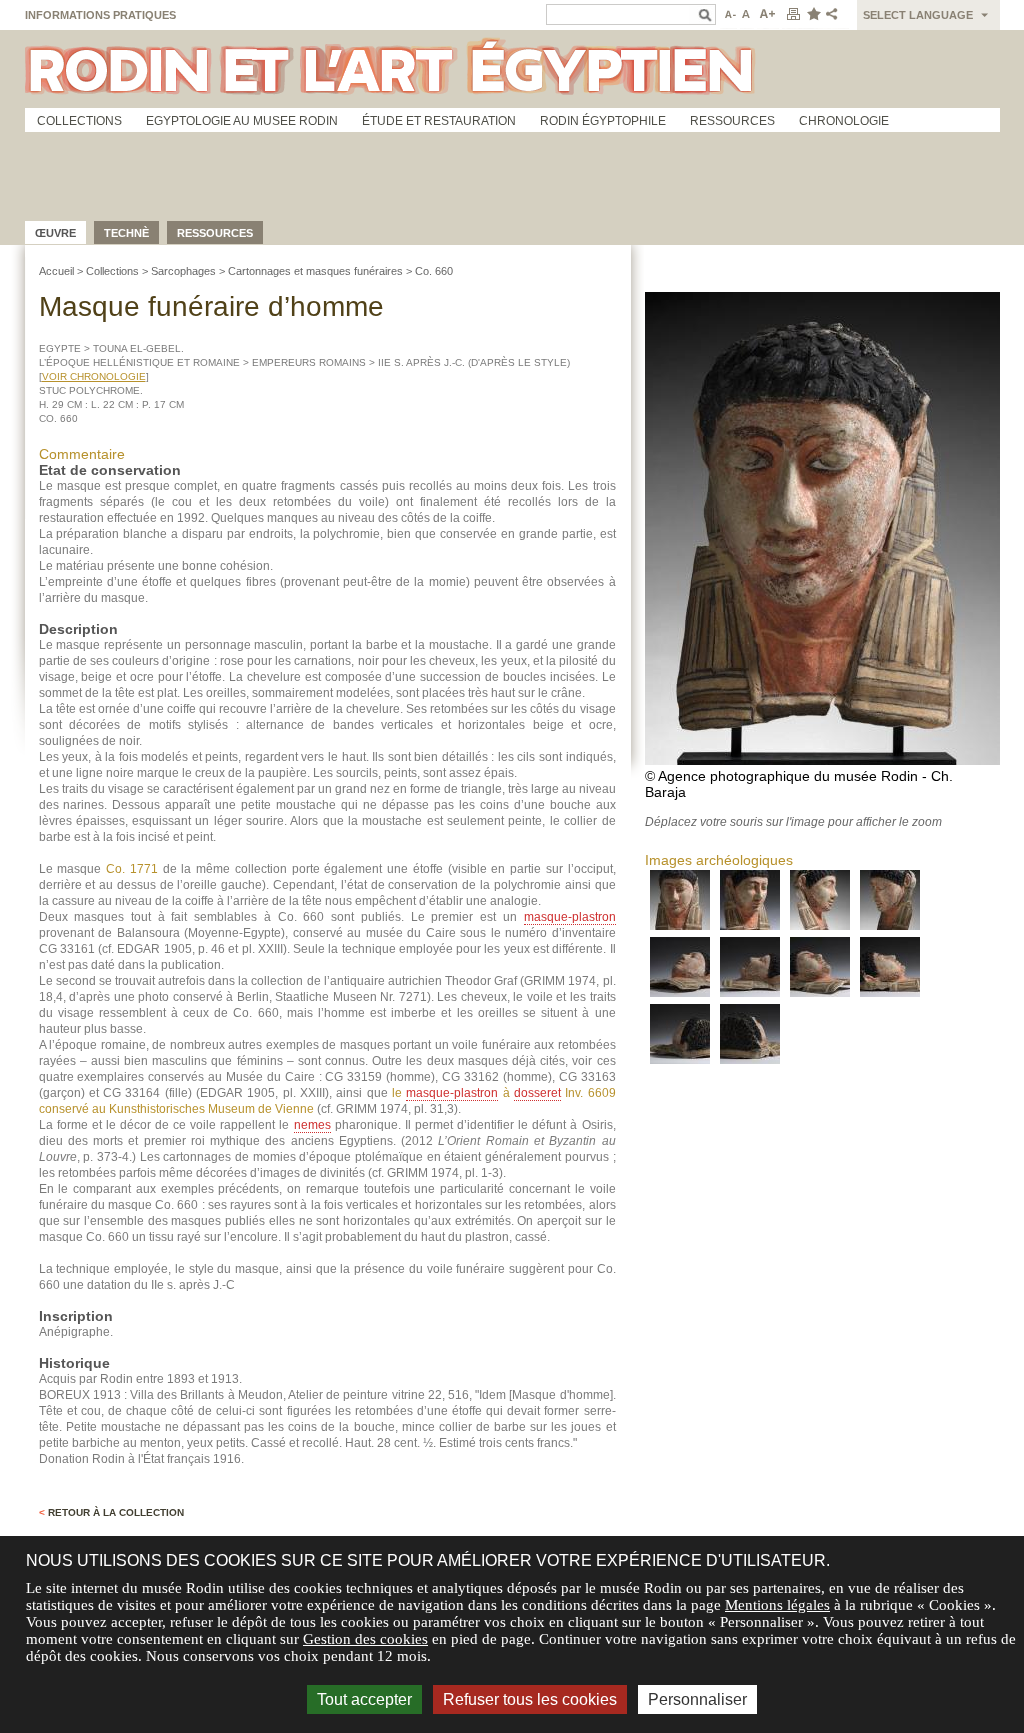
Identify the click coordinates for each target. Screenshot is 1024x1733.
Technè (126, 233)
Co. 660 (434, 271)
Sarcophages (183, 271)
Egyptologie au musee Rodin (242, 121)
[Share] (836, 15)
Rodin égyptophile (603, 121)
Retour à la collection (111, 1512)
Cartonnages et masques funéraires (315, 271)
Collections (79, 121)
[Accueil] (512, 69)
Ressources (732, 121)
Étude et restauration (439, 121)
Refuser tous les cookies (530, 1699)
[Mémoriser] (813, 15)
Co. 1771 (132, 869)
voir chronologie (94, 376)
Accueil (56, 271)
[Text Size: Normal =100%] (747, 15)
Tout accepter (364, 1699)
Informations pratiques (100, 15)
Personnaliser (697, 1699)
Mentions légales (777, 1605)
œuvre (55, 233)
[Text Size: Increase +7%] (768, 15)
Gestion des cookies (365, 1639)
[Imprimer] (793, 15)
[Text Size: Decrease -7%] (728, 15)
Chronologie (844, 121)
